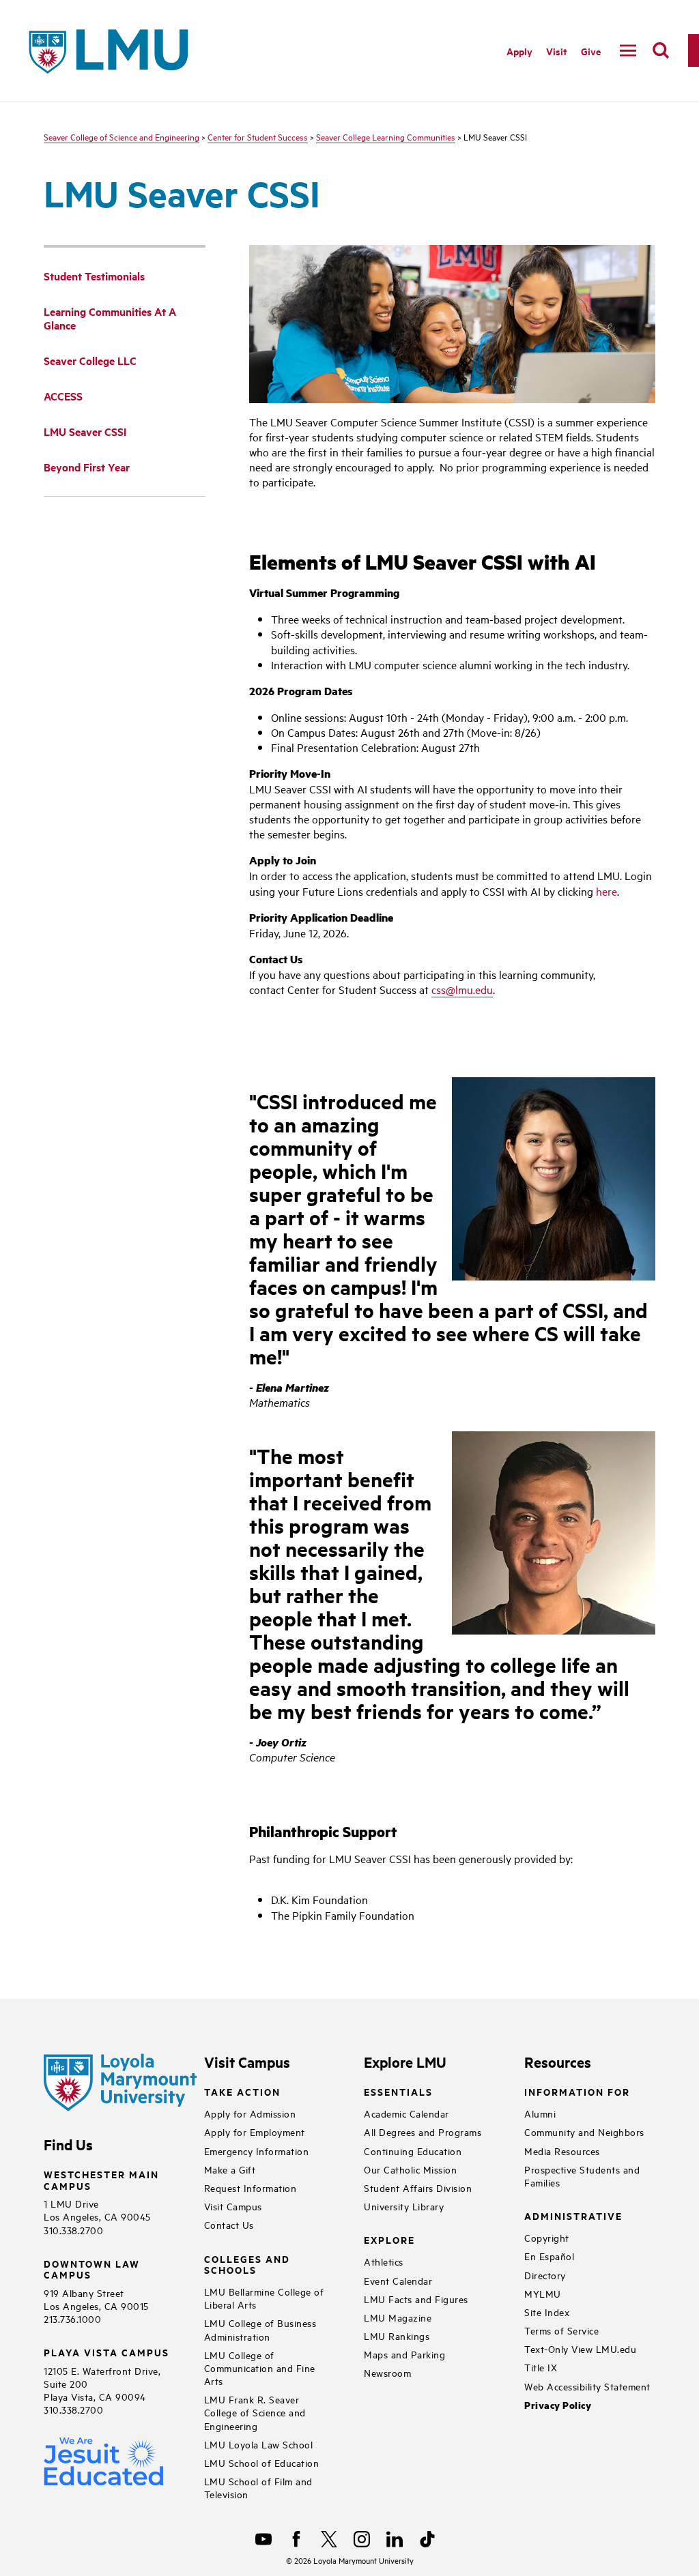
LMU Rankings (397, 2336)
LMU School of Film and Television (258, 2487)
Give (591, 51)
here (607, 891)
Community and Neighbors (584, 2132)
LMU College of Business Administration (260, 2329)
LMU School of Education (262, 2462)
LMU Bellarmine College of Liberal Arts (264, 2298)
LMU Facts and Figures (416, 2299)
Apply (519, 51)
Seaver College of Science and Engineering (122, 136)
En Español (549, 2256)
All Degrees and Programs (423, 2132)
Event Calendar (398, 2280)
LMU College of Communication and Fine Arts (260, 2368)
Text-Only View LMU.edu (580, 2348)
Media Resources (562, 2151)
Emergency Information (257, 2151)
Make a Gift (230, 2169)
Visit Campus (233, 2206)
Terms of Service (561, 2330)
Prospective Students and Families (582, 2176)
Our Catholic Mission (410, 2169)
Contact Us (229, 2224)
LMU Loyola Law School (259, 2444)
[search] (661, 50)
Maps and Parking (404, 2354)
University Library (404, 2206)
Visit (557, 51)
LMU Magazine (398, 2317)
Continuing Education (413, 2151)
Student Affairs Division (418, 2187)
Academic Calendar (406, 2113)
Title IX (541, 2367)
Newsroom (387, 2372)
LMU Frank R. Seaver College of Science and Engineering (255, 2412)
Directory (545, 2275)
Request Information (251, 2187)
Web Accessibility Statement (587, 2386)
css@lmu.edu (462, 989)
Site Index (547, 2312)
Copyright (547, 2237)
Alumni (540, 2113)
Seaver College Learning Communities (386, 136)
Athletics (384, 2261)
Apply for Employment (255, 2132)
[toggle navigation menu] (628, 50)
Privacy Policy (558, 2405)
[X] (329, 2539)
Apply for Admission (250, 2113)
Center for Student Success (258, 136)
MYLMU (543, 2293)
